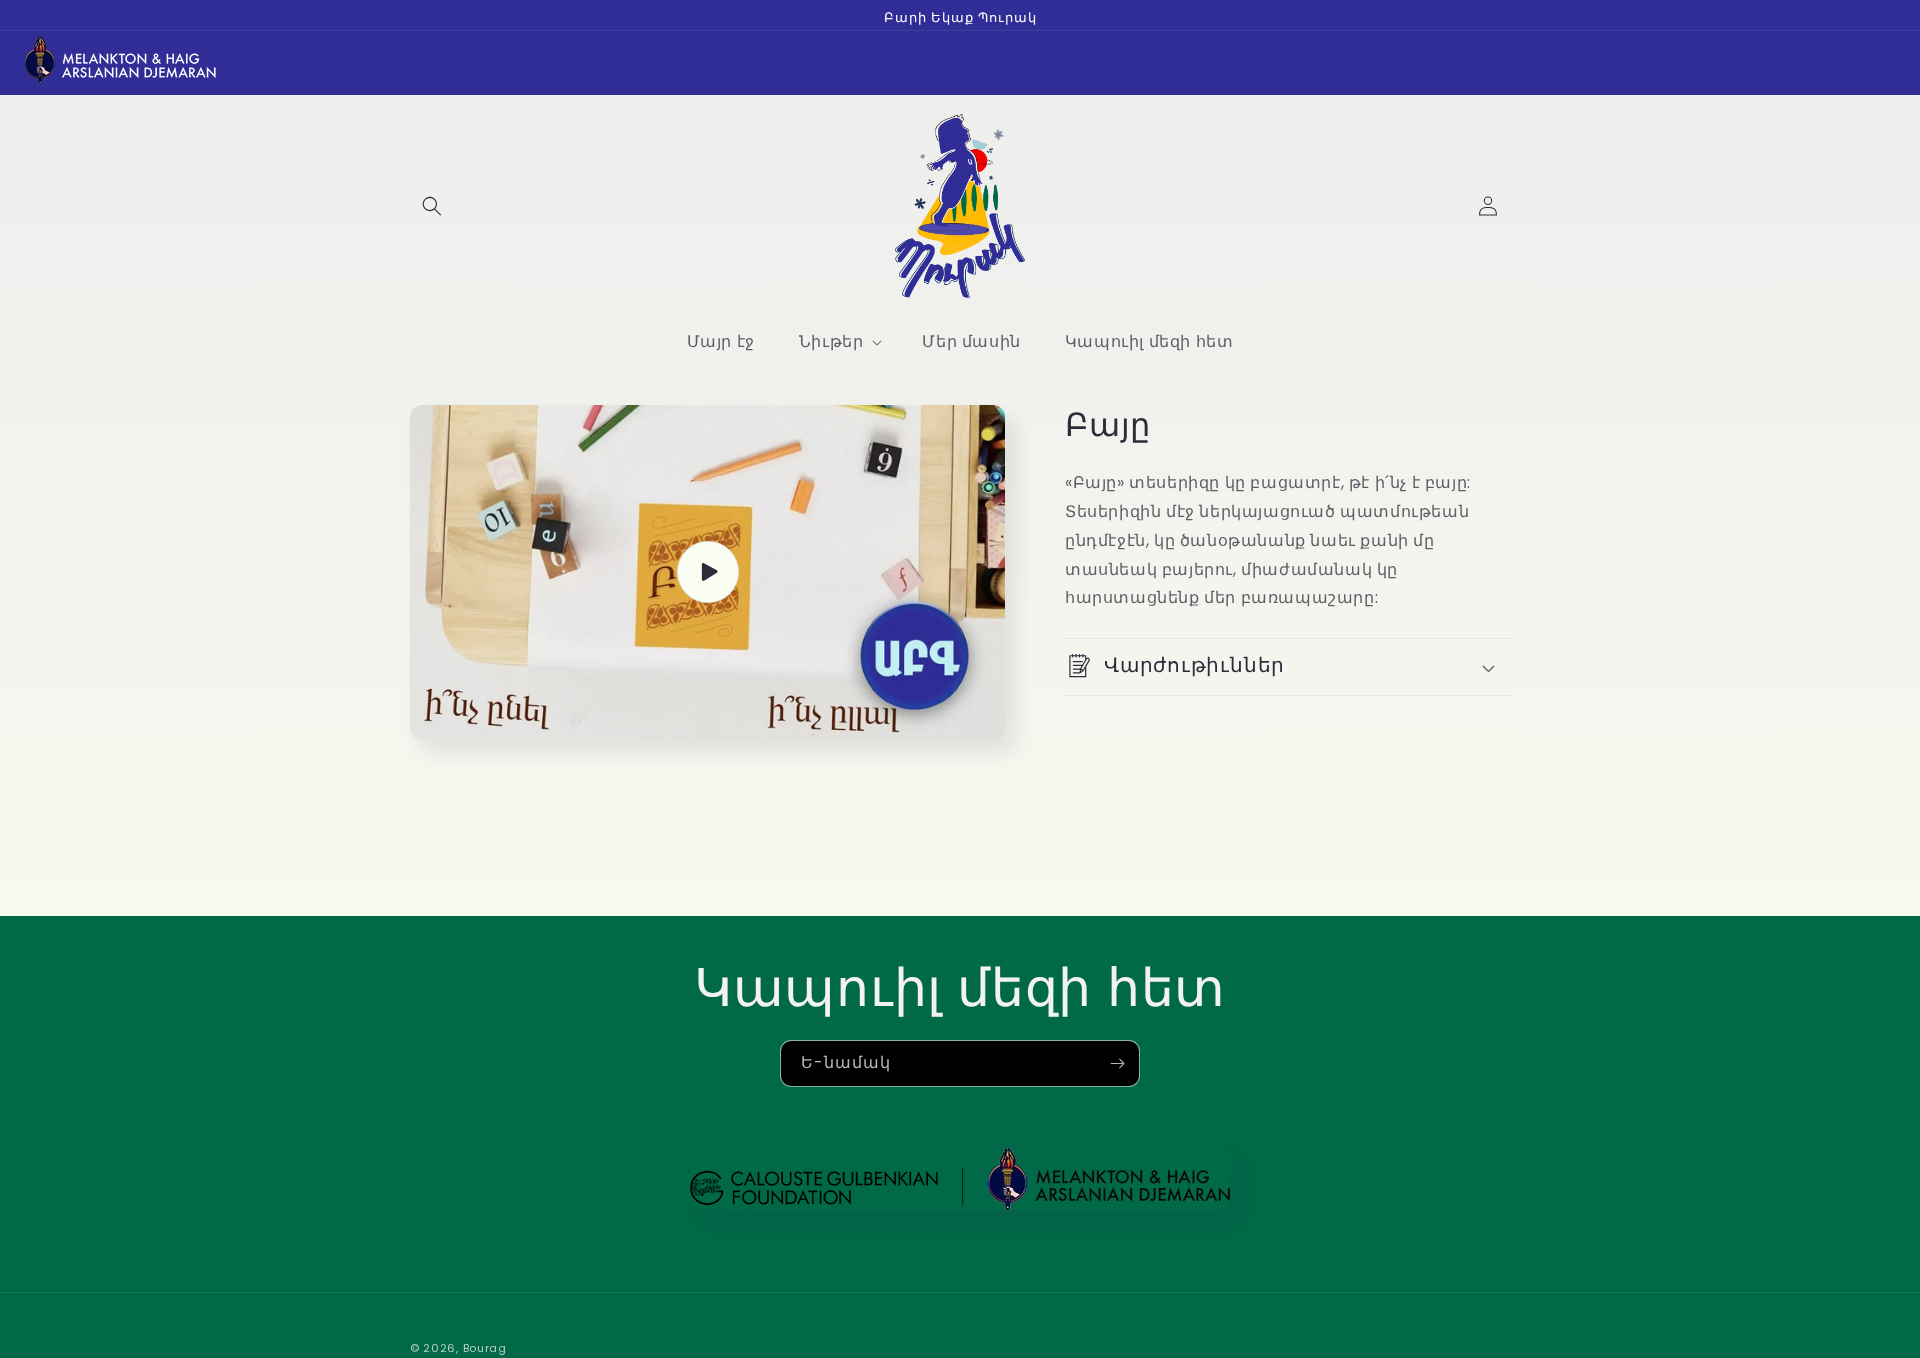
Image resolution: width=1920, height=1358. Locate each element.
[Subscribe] (1117, 1063)
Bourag (485, 1348)
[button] (432, 206)
